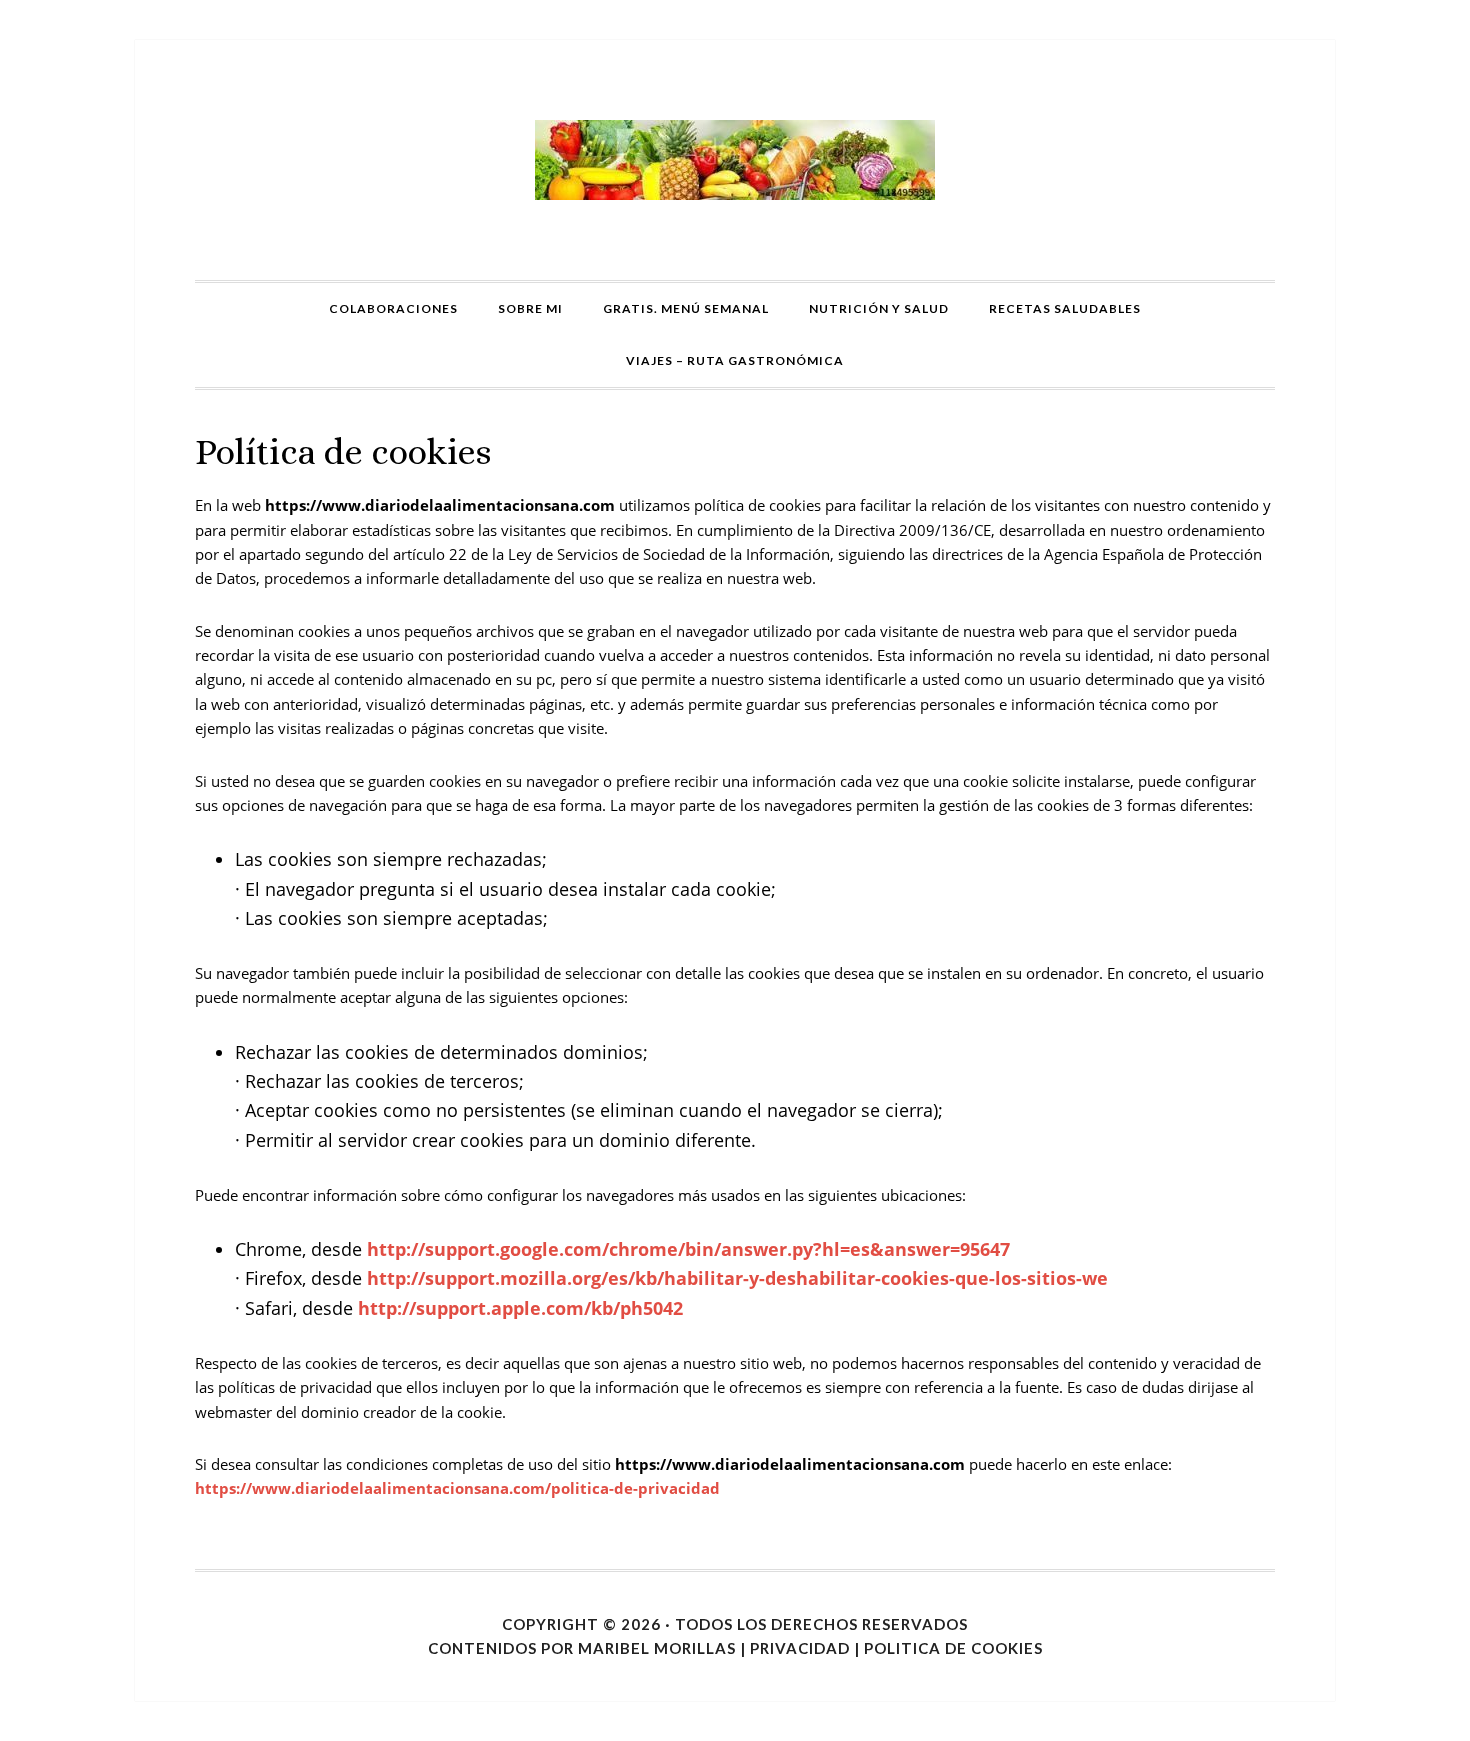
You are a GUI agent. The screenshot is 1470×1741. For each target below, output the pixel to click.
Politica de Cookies (953, 1648)
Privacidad (800, 1648)
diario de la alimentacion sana (735, 160)
